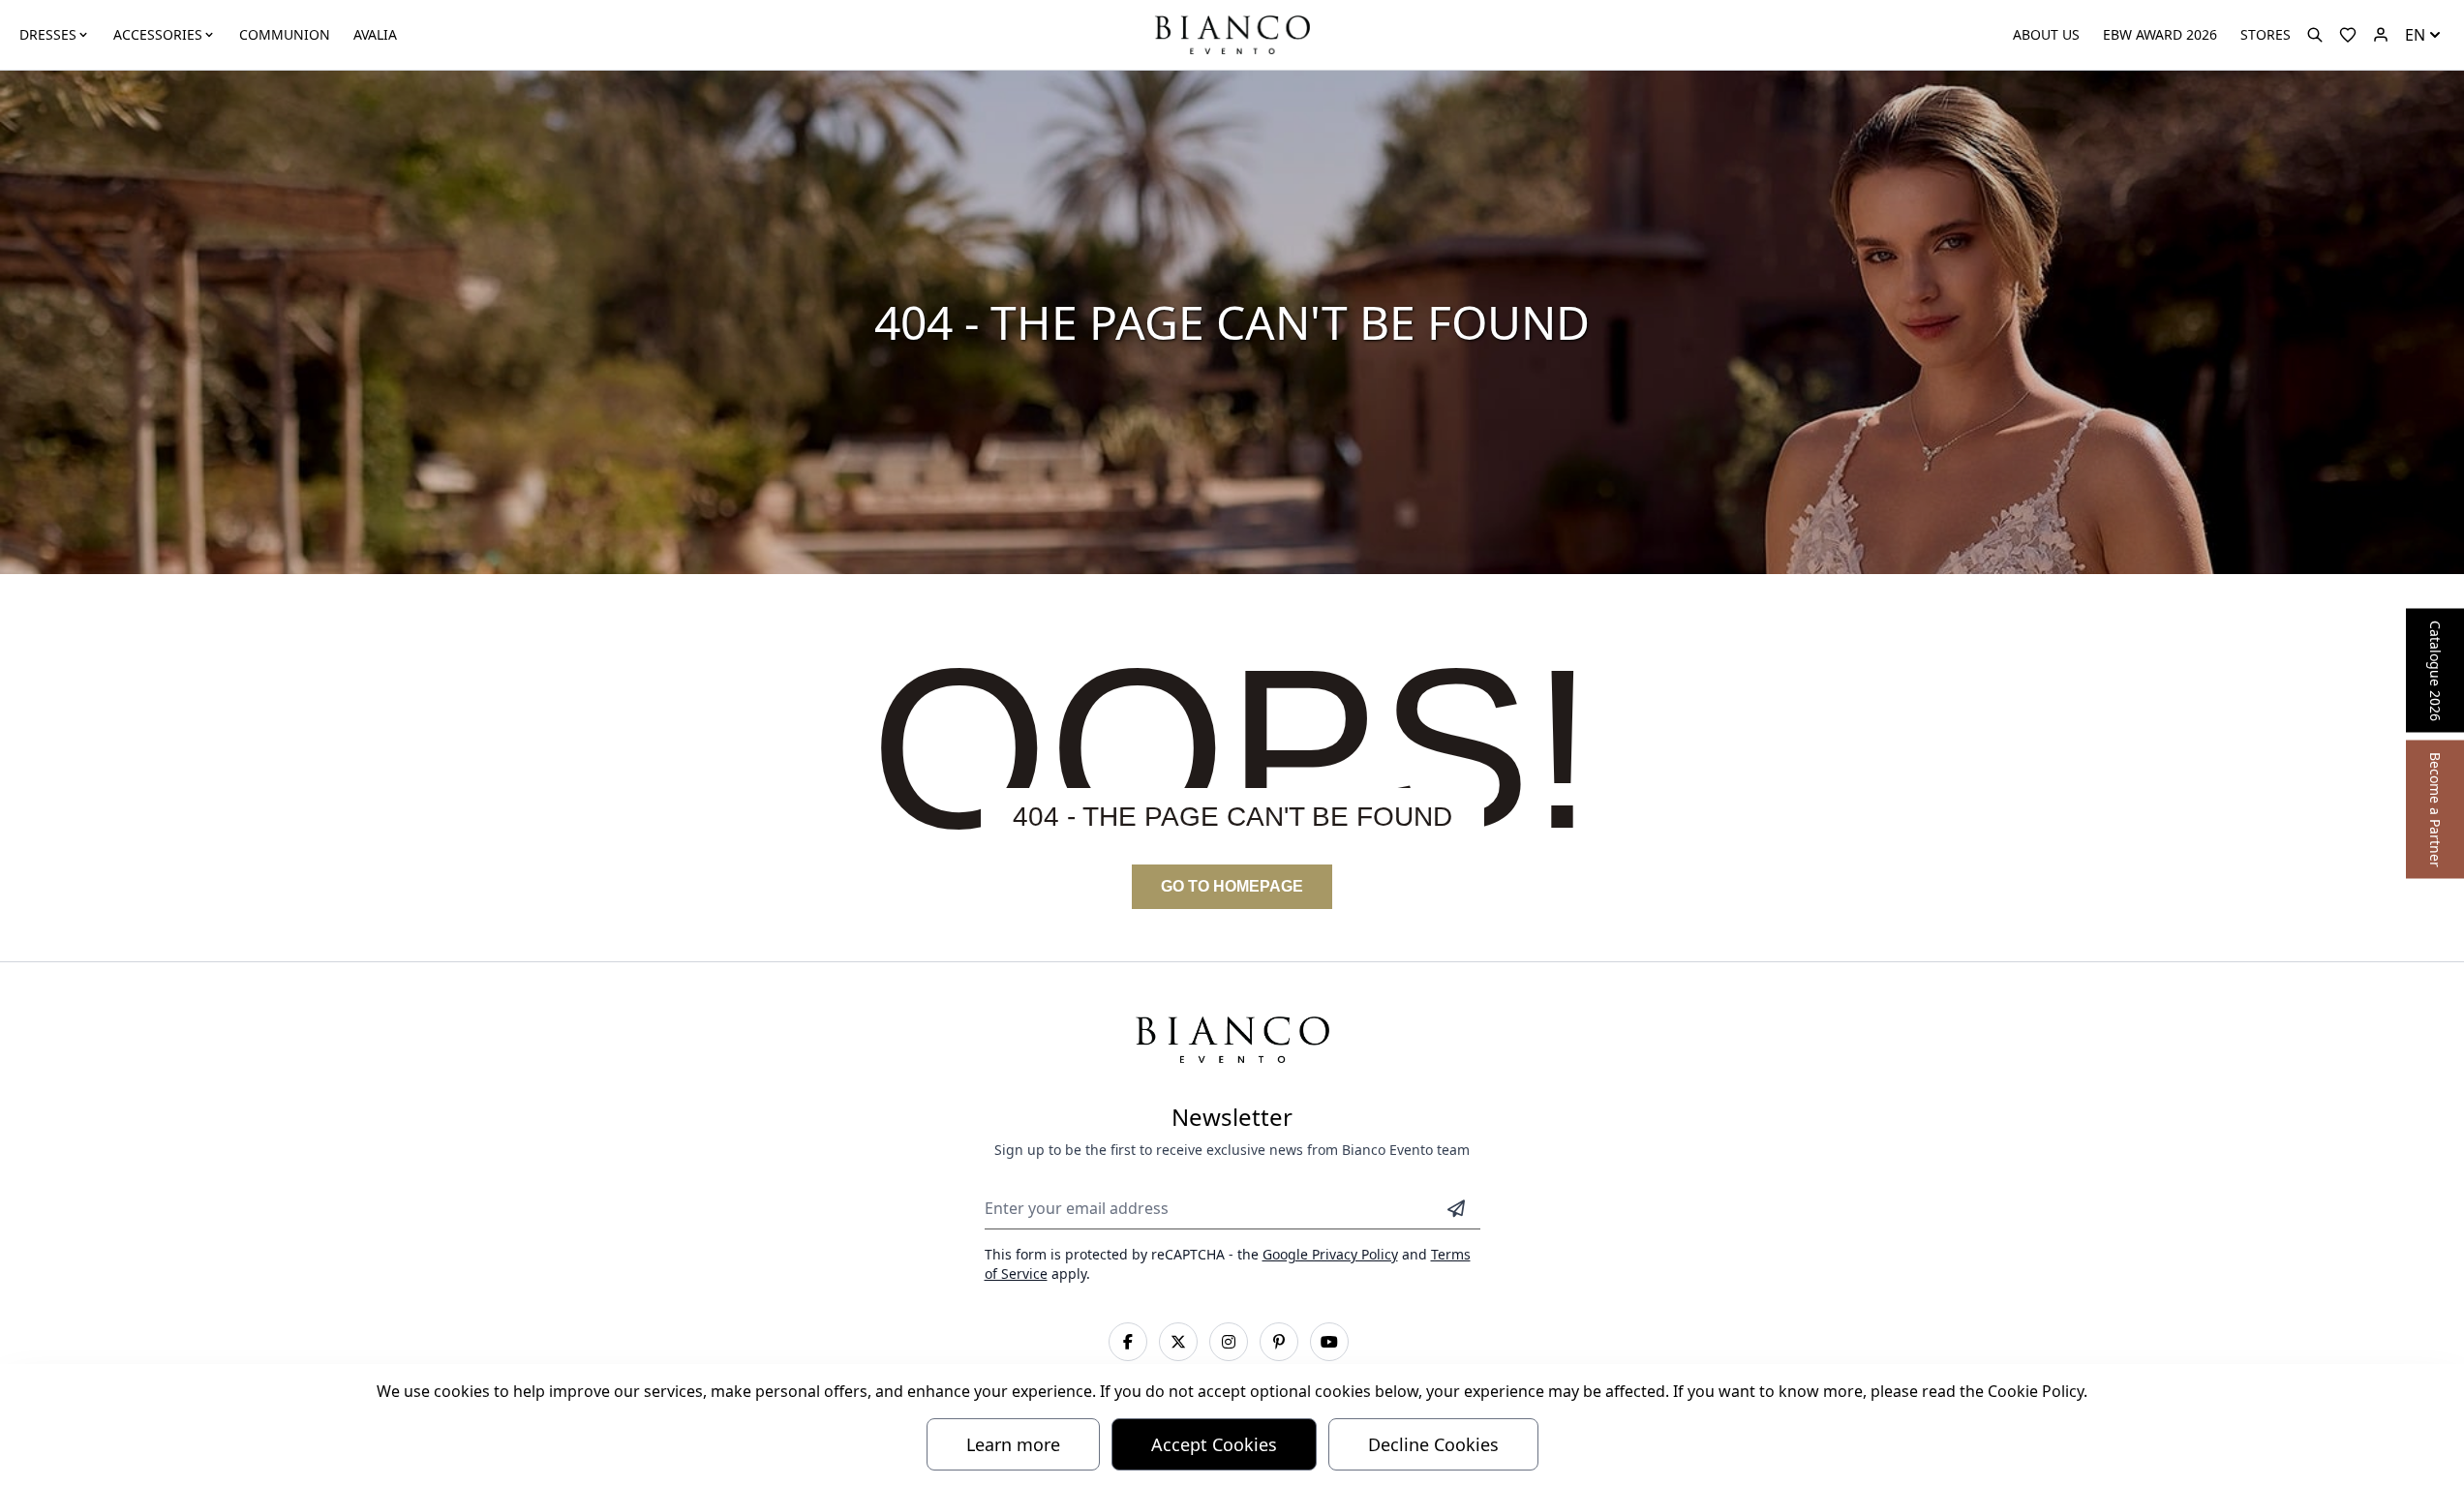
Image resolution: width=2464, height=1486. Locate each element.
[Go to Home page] (1232, 33)
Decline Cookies (1433, 1444)
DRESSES (48, 34)
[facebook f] (1128, 1342)
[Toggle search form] (2315, 35)
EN (2415, 35)
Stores (2266, 34)
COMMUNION (285, 34)
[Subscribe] (1456, 1208)
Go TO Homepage (1232, 886)
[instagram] (1229, 1342)
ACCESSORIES (158, 34)
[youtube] (1329, 1342)
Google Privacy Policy (1330, 1254)
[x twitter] (1178, 1342)
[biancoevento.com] (2381, 35)
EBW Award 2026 (2160, 34)
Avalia (375, 34)
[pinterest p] (1279, 1342)
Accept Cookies (1214, 1444)
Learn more (1013, 1444)
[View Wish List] (2348, 35)
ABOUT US (2046, 34)
